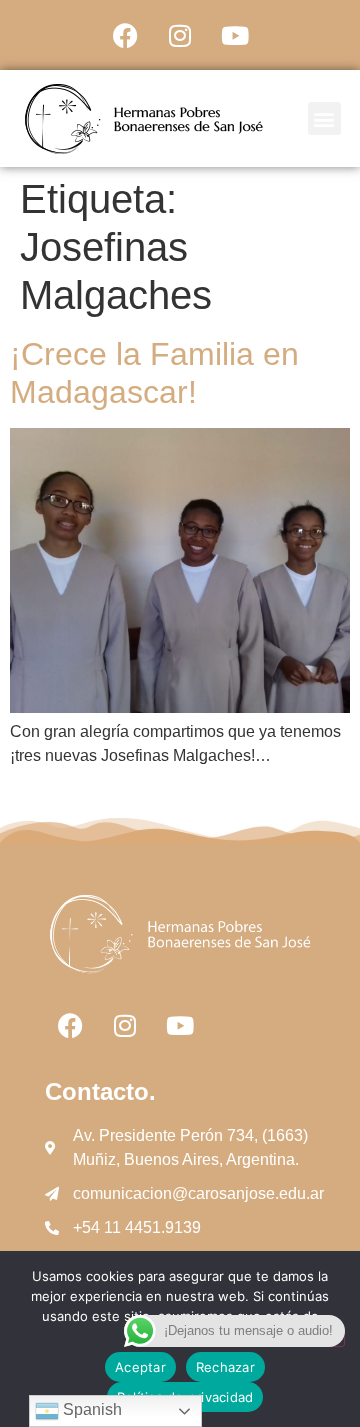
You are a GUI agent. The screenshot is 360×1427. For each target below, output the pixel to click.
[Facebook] (125, 35)
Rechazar (225, 1367)
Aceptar (140, 1367)
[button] (324, 118)
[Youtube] (235, 35)
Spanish (90, 1409)
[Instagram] (180, 35)
